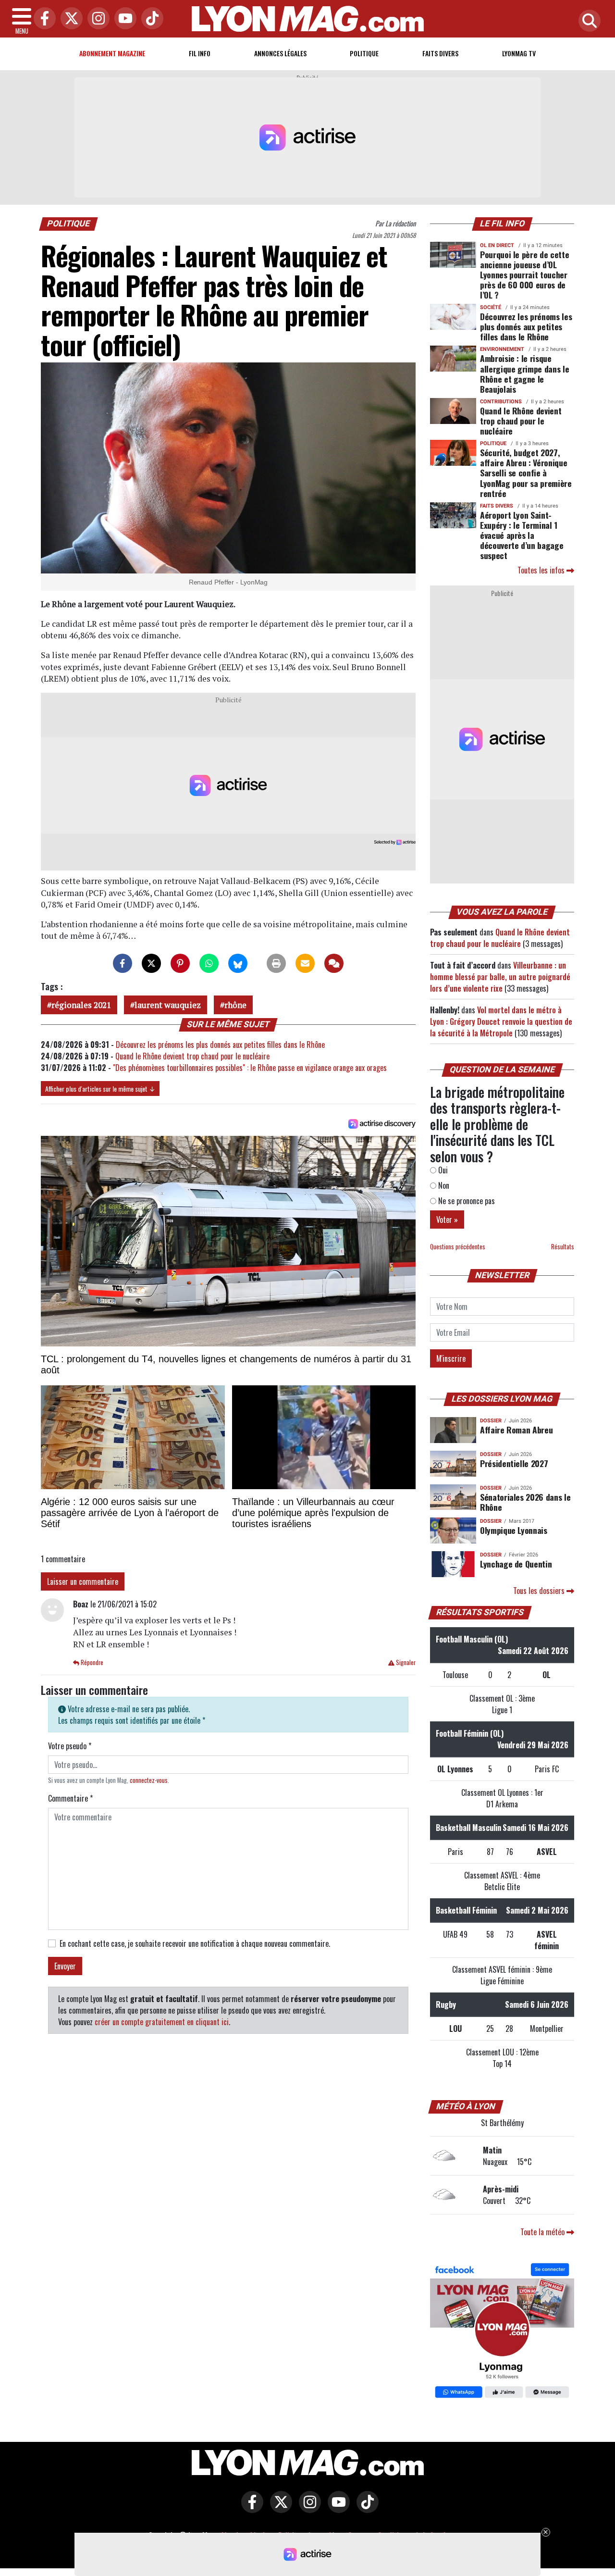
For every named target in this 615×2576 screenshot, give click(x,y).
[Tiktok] (150, 19)
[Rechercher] (587, 21)
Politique (364, 53)
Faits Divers (440, 53)
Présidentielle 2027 (514, 1463)
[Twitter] (69, 19)
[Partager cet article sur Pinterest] (180, 963)
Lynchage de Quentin (516, 1564)
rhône (235, 1005)
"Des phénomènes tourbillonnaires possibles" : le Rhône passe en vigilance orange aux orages (250, 1068)
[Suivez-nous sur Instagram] (307, 2509)
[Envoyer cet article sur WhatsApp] (209, 963)
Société (491, 307)
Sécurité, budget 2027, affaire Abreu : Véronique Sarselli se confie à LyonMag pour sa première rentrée (526, 473)
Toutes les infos (542, 570)
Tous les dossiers (540, 1591)
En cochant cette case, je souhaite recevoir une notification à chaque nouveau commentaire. (195, 1943)
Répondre (91, 1662)
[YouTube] (123, 19)
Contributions (501, 402)
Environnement (502, 349)
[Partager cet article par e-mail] (305, 963)
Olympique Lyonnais (514, 1530)
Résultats (563, 1247)
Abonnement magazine (112, 53)
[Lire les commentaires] (334, 963)
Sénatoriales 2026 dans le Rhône (525, 1502)
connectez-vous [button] (149, 1780)
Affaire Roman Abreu (516, 1430)
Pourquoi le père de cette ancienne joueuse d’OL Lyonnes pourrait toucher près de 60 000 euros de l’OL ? (524, 274)
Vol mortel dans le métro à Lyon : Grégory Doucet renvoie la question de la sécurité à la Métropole (501, 1021)
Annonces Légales (280, 53)
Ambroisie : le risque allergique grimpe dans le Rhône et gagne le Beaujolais (524, 373)
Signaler (405, 1662)
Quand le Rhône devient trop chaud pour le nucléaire (192, 1056)
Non (443, 1185)
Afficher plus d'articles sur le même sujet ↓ (100, 1089)
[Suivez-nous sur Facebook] (502, 2332)
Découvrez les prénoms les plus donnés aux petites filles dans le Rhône (220, 1045)
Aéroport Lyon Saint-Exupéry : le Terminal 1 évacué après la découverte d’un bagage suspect (522, 535)
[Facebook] (42, 19)
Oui (442, 1170)
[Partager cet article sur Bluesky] (238, 963)
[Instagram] (96, 19)
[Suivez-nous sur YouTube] (336, 2509)
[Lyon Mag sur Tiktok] (365, 2509)
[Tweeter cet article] (151, 963)
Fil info (200, 53)
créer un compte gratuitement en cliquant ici (162, 2022)
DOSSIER (491, 1421)
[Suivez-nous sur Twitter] (279, 2509)
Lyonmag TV (519, 53)
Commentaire (70, 1798)
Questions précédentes (458, 1247)
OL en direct (497, 245)
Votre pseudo (70, 1746)
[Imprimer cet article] (276, 963)
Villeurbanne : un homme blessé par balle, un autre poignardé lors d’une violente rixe (500, 977)
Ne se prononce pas (466, 1201)
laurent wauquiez (168, 1005)
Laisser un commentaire (83, 1581)
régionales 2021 (81, 1005)
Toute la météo (543, 2232)
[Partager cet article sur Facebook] (123, 963)
